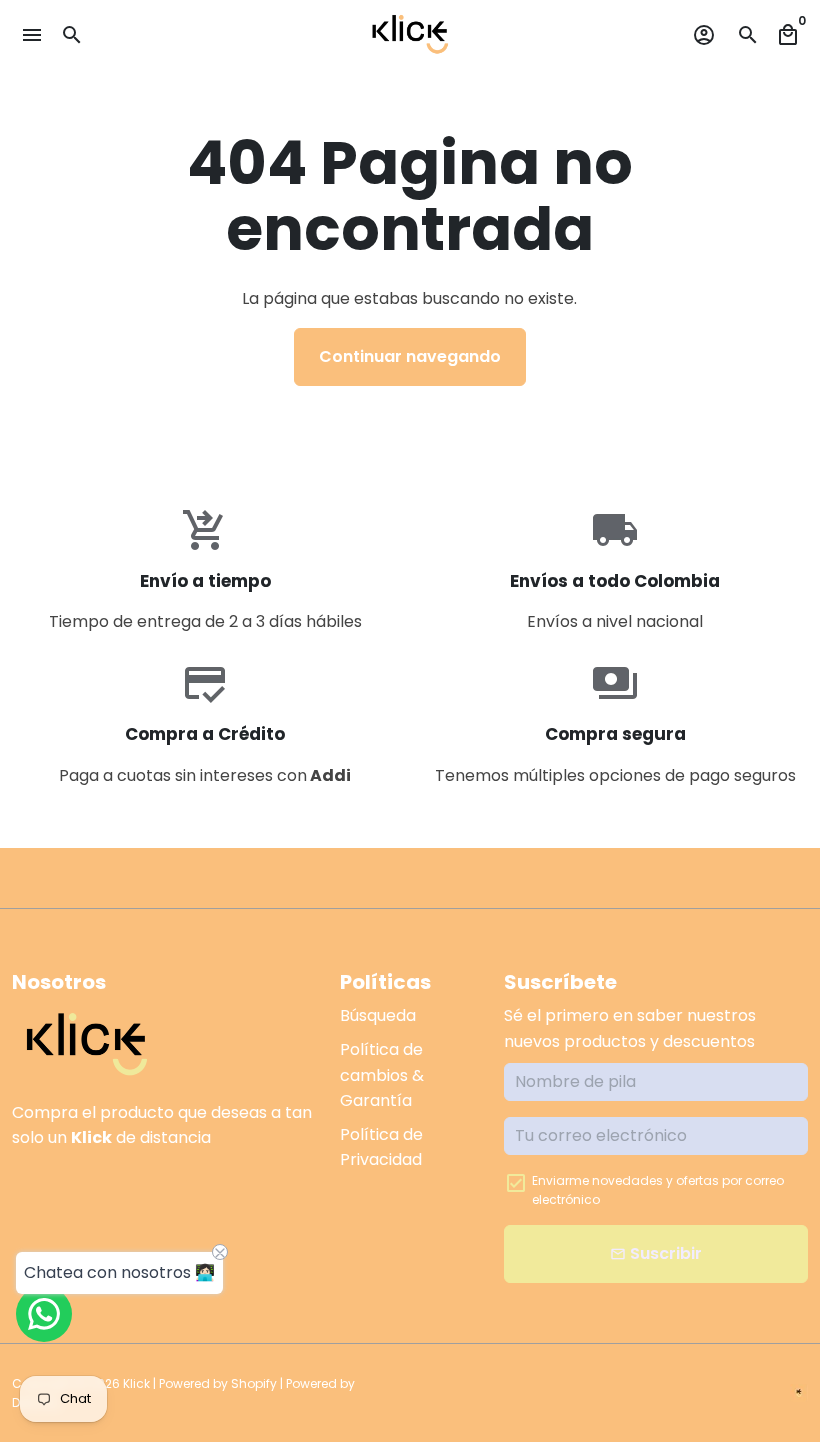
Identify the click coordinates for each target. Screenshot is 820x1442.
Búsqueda (378, 1015)
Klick (136, 1383)
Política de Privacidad (381, 1147)
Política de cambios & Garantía (382, 1075)
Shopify (254, 1383)
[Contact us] (44, 1314)
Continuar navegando (410, 356)
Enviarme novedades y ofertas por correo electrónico (658, 1190)
